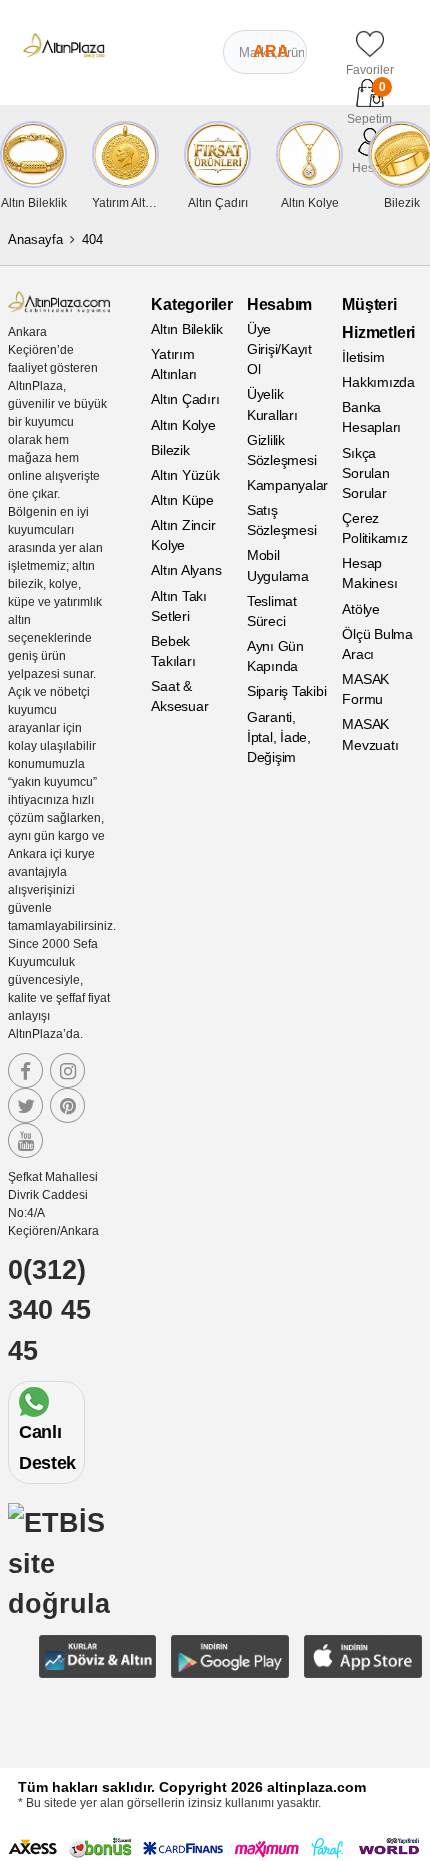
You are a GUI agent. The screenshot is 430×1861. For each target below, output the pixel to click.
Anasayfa (35, 239)
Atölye (361, 609)
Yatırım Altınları (174, 364)
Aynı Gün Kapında (275, 656)
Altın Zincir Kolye (183, 535)
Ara (271, 51)
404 (92, 239)
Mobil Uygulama (278, 565)
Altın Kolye (183, 425)
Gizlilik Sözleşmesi (282, 450)
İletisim (363, 357)
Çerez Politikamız (374, 528)
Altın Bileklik (187, 329)
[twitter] (25, 1105)
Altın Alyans (186, 570)
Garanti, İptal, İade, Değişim (279, 737)
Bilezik (170, 450)
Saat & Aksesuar (179, 696)
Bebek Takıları (173, 651)
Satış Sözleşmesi (282, 520)
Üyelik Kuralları (272, 404)
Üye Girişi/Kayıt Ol (279, 349)
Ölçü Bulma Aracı (377, 644)
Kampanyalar (287, 485)
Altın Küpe (182, 500)
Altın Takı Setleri (179, 606)
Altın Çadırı (185, 399)
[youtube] (25, 1140)
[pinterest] (67, 1105)
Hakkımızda (378, 382)
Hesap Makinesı (369, 573)
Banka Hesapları (371, 417)
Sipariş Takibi (287, 691)
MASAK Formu (365, 689)
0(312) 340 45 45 (49, 1310)
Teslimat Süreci (272, 611)
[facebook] (25, 1070)
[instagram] (67, 1070)
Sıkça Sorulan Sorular (365, 473)
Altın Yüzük (185, 475)
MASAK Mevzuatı (370, 734)
